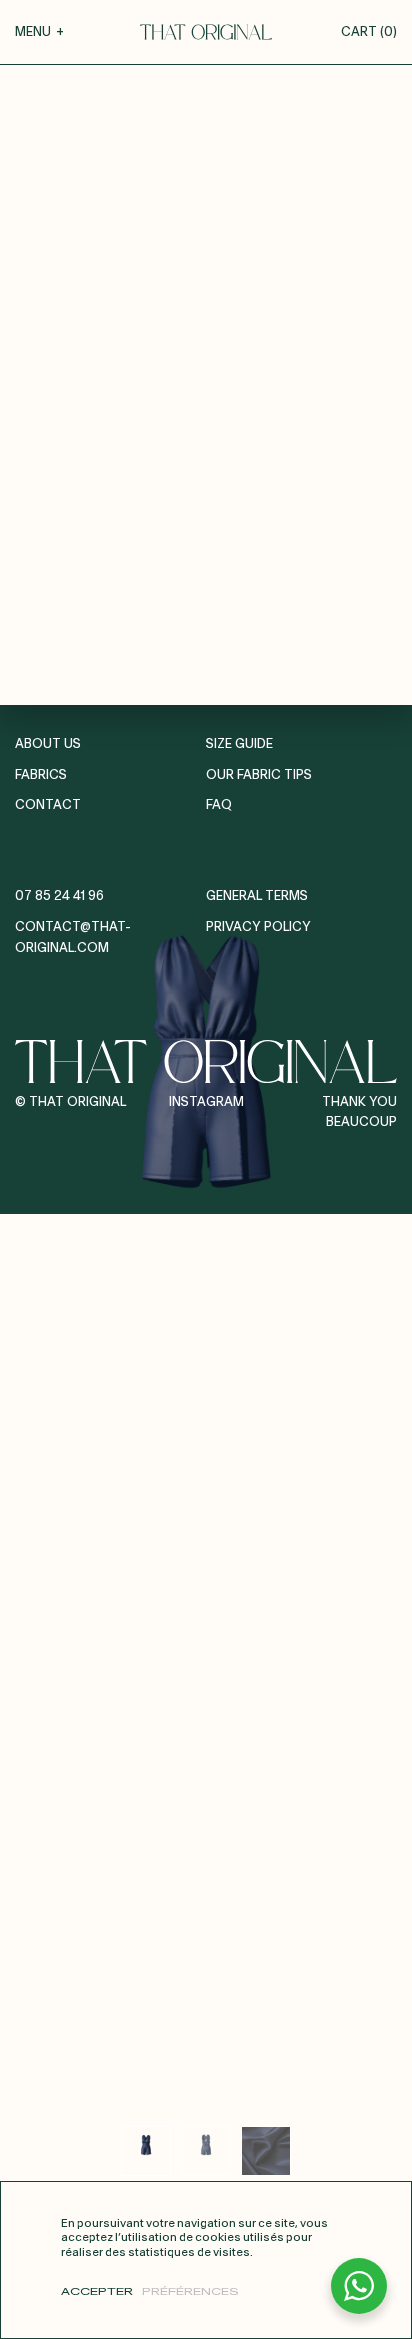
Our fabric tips (259, 775)
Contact (48, 805)
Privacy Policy (258, 927)
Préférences (190, 2292)
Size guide (239, 744)
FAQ (219, 805)
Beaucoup (361, 1122)
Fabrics (41, 775)
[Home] (206, 32)
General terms (257, 896)
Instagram (206, 1102)
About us (48, 744)
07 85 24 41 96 (59, 896)
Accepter (97, 2292)
